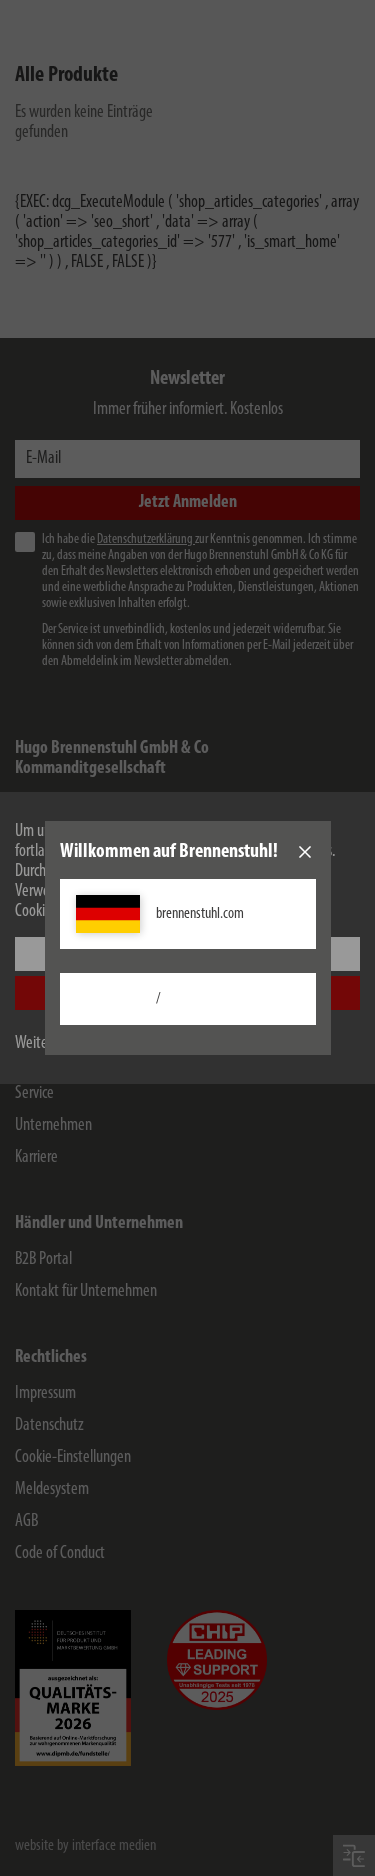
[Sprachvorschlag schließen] (305, 852)
